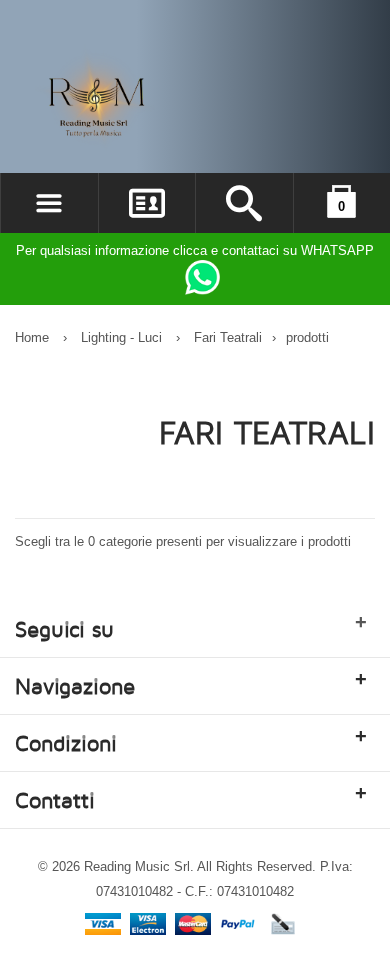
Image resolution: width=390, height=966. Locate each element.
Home (32, 337)
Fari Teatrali (228, 337)
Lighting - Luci (121, 337)
